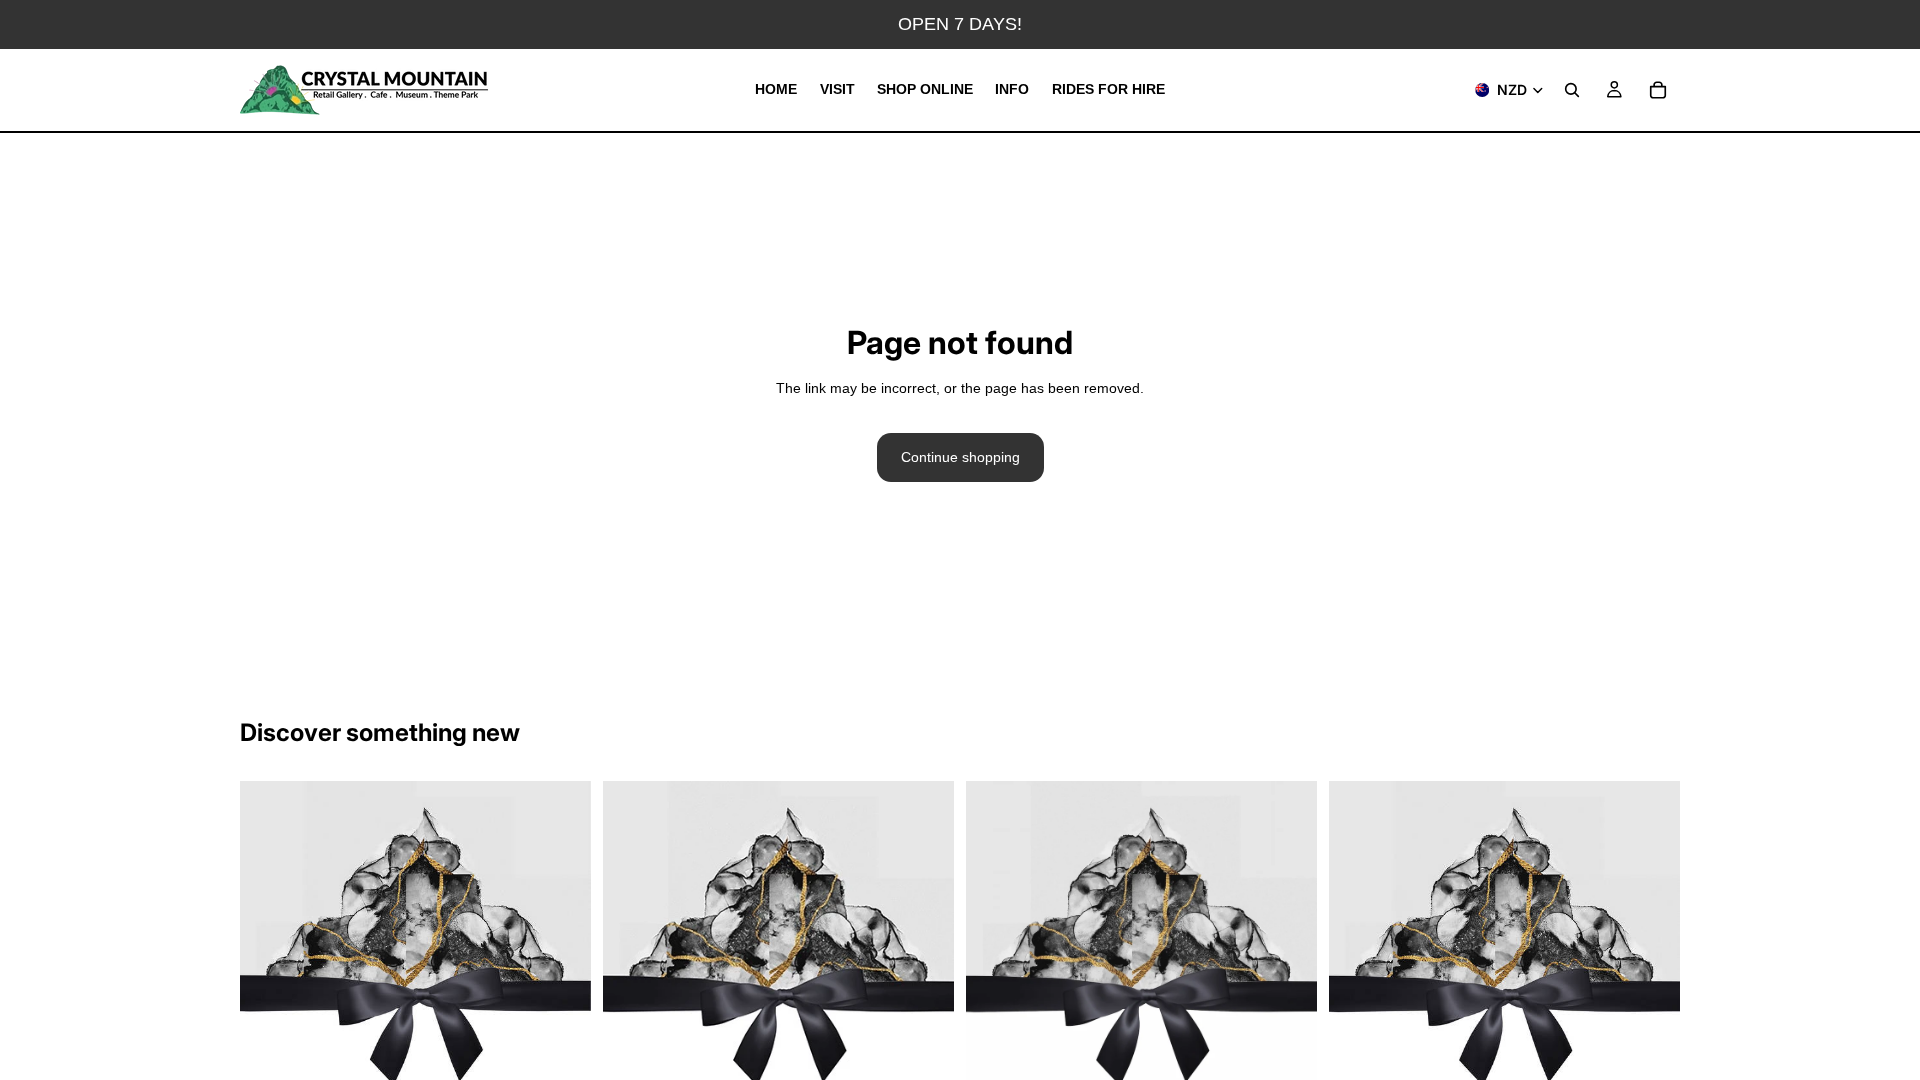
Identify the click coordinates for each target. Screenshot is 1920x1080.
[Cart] (1658, 90)
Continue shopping (960, 457)
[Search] (1572, 90)
